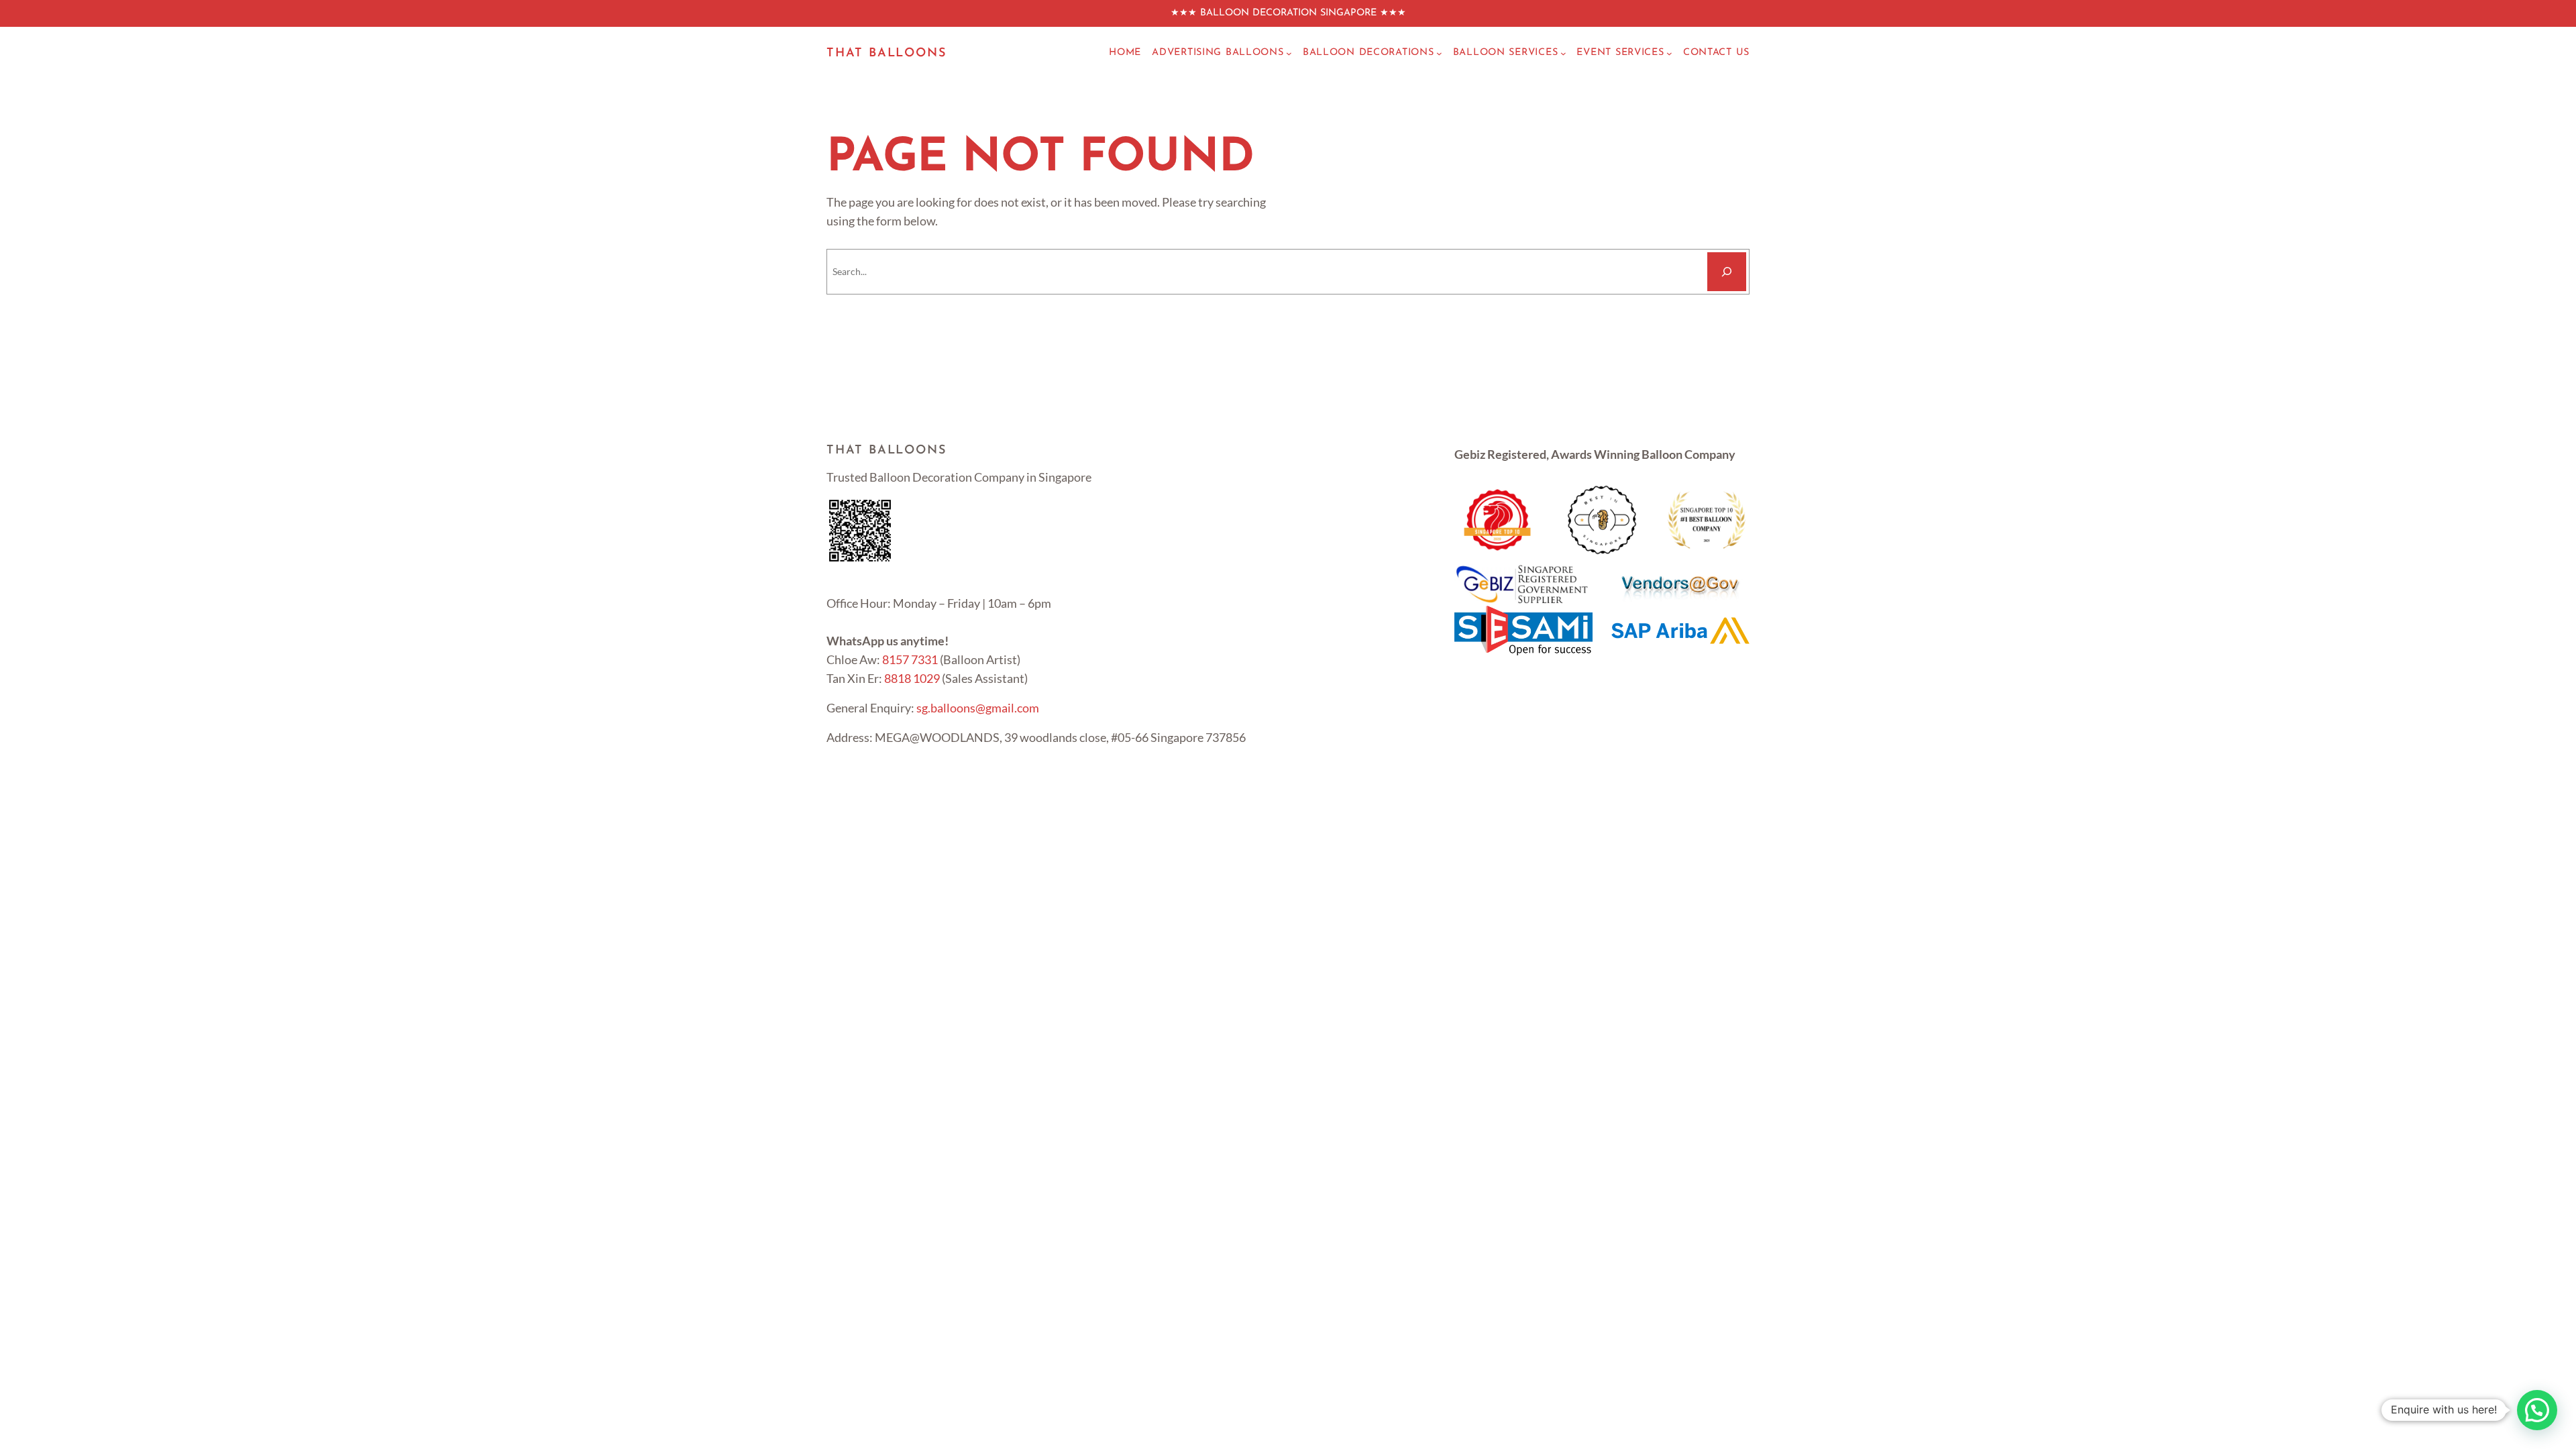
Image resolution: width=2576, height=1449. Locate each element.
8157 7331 (910, 659)
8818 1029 (912, 678)
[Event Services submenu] (1669, 53)
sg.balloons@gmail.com (978, 708)
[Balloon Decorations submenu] (1439, 53)
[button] (2537, 1410)
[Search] (1727, 272)
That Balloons (886, 54)
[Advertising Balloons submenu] (1289, 53)
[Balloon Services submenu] (1563, 53)
